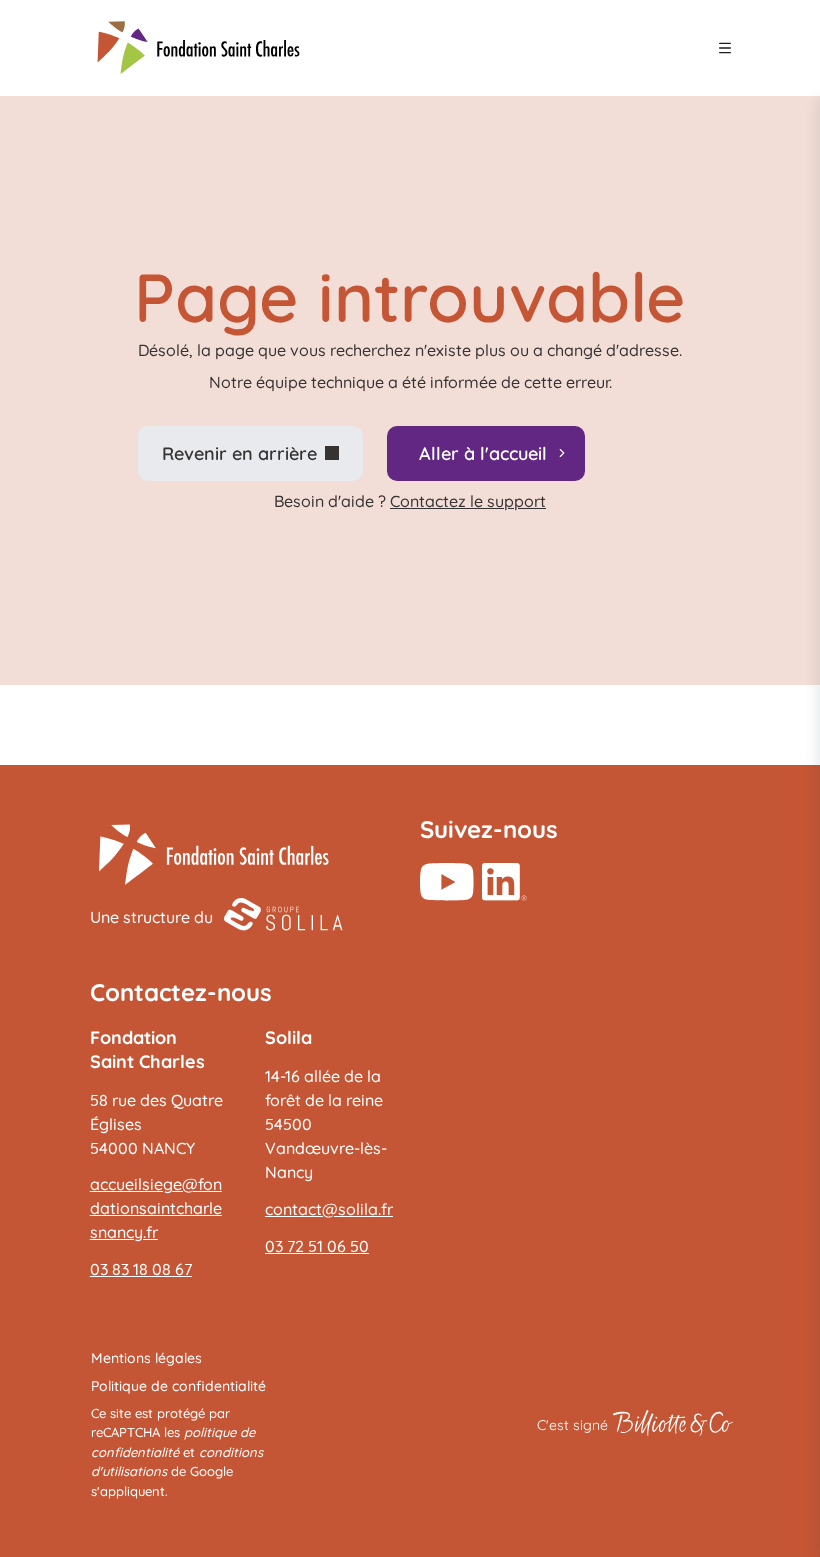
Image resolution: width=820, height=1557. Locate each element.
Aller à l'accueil (483, 453)
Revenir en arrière (239, 453)
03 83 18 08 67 (141, 1269)
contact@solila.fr (329, 1209)
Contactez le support (468, 501)
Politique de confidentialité (178, 1386)
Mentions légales (146, 1358)
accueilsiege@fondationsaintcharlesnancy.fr (156, 1208)
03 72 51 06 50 (317, 1246)
